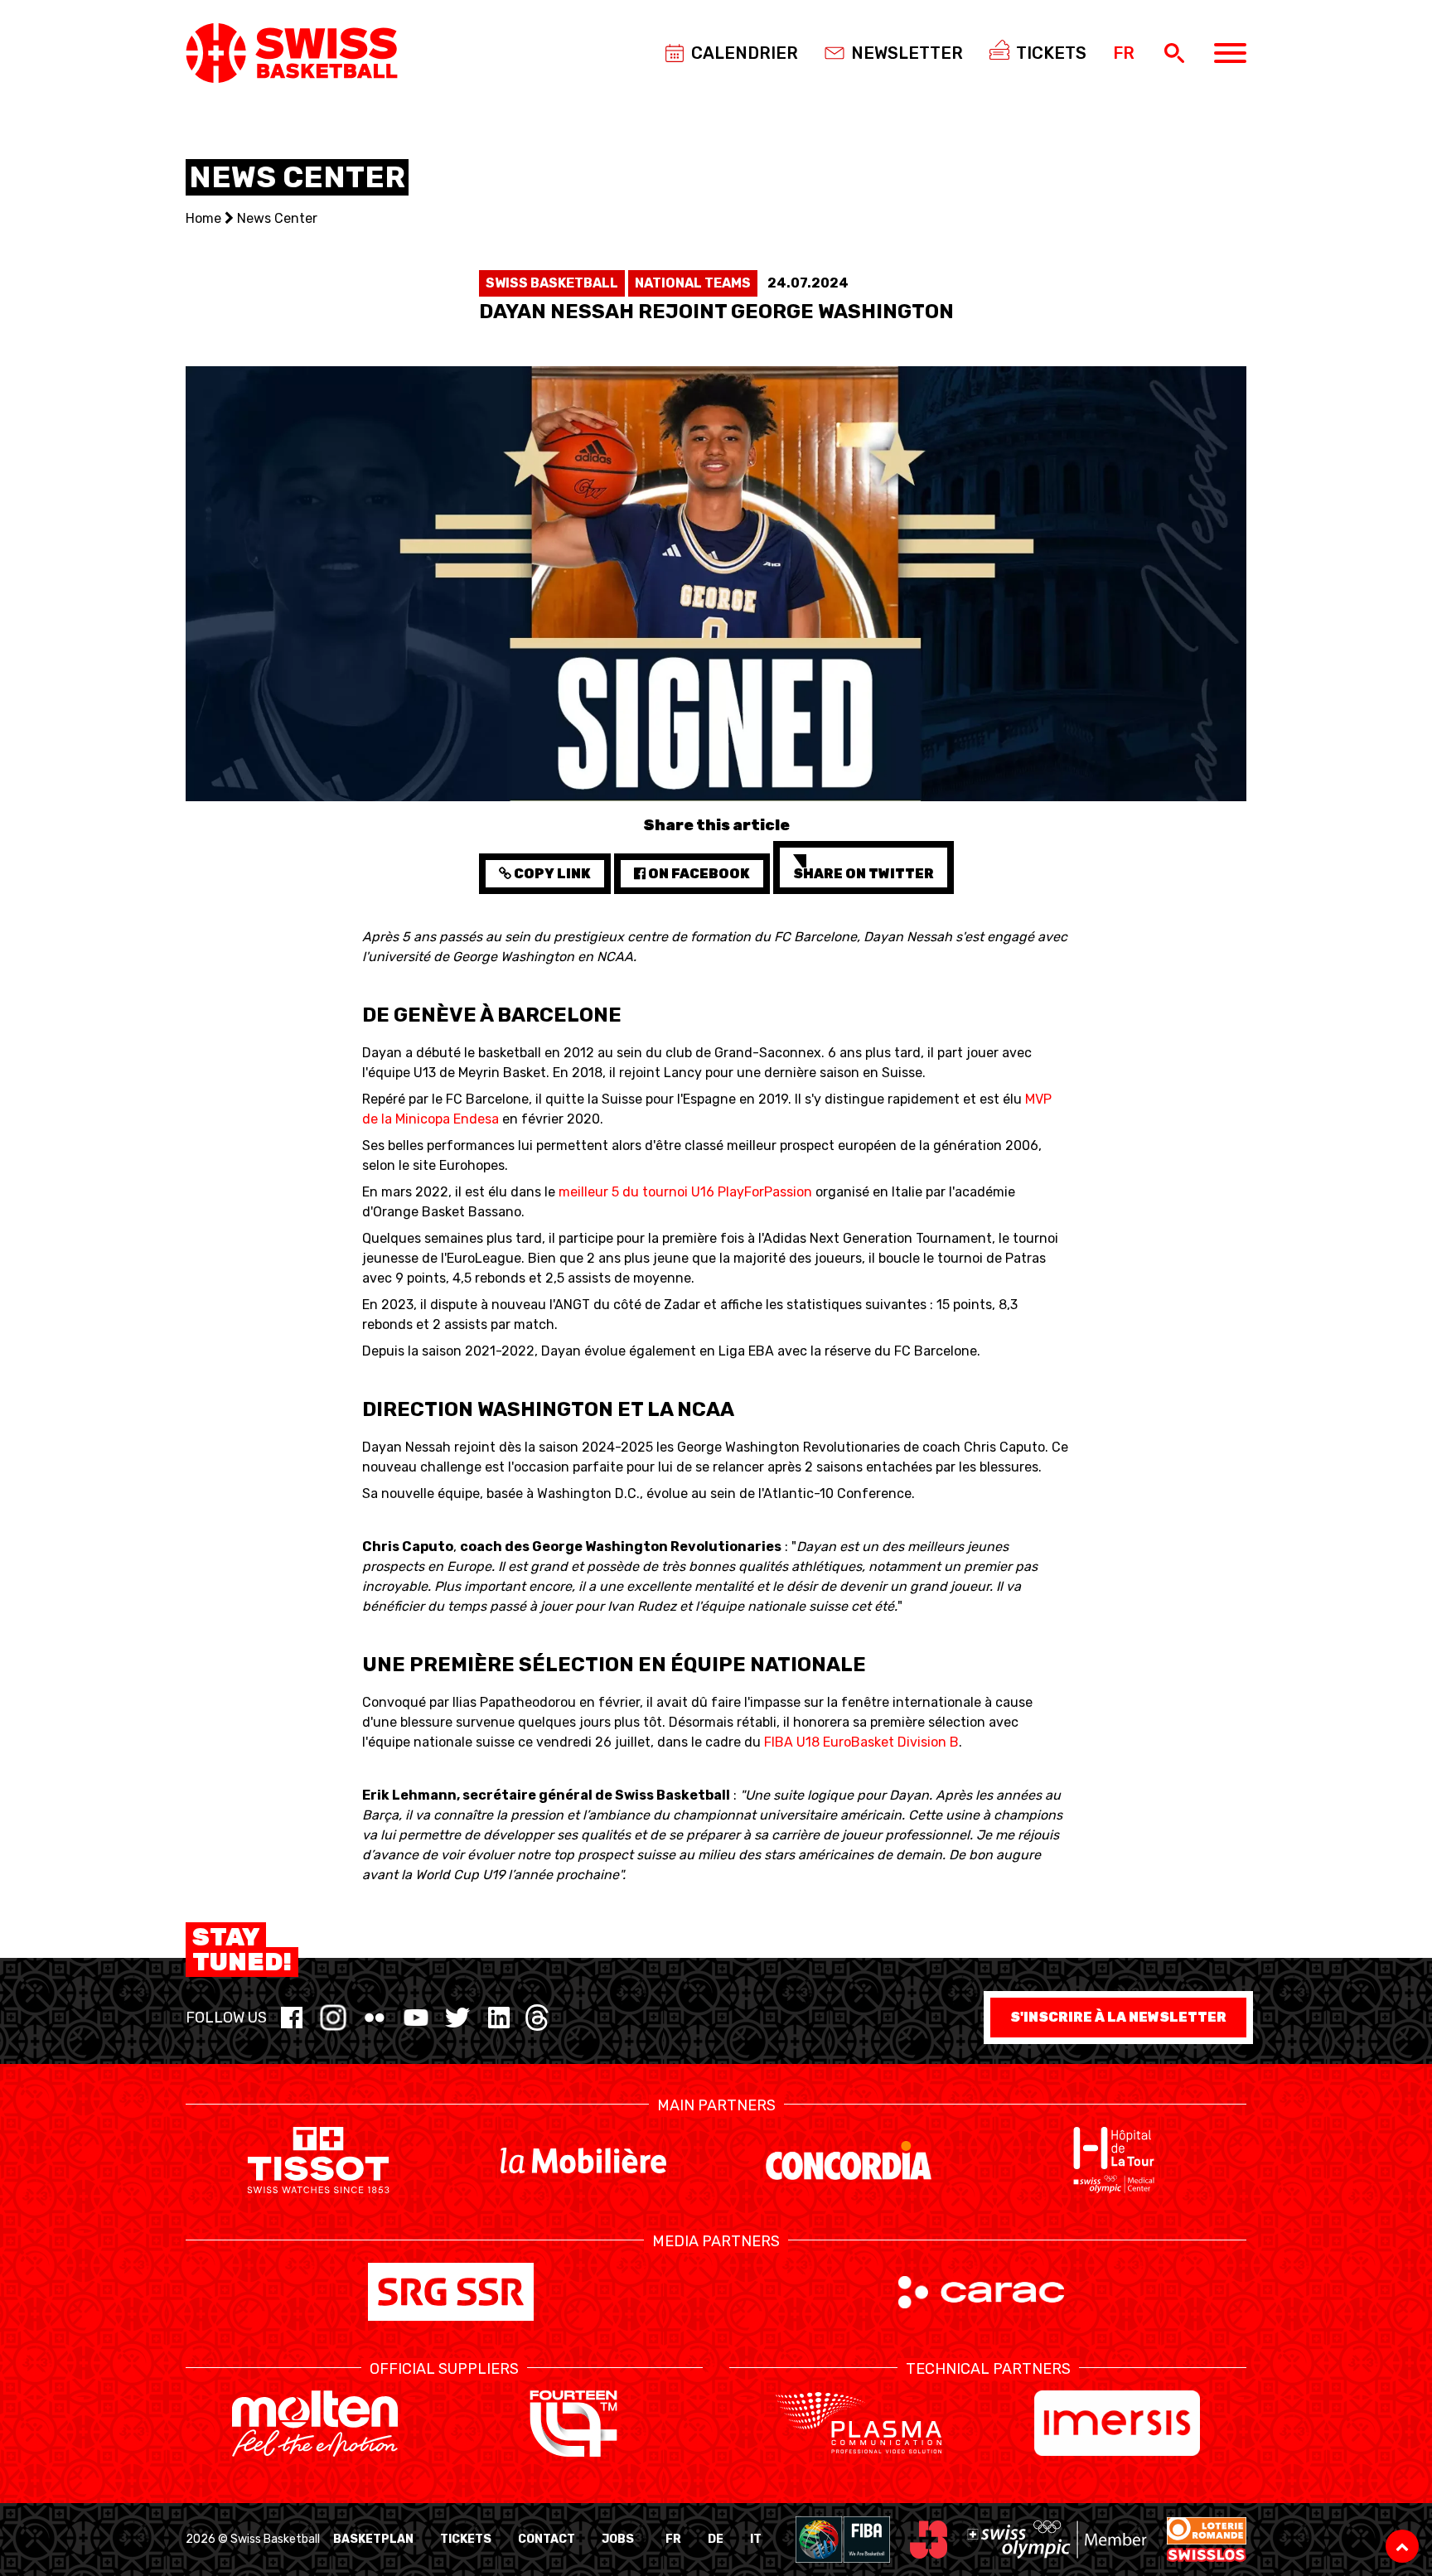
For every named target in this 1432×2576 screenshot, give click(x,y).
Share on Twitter (864, 874)
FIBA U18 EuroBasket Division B (861, 1742)
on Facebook (698, 874)
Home (203, 218)
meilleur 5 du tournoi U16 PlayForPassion (685, 1192)
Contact (547, 2539)
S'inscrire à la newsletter (1118, 2017)
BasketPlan (373, 2539)
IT (756, 2539)
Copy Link (551, 874)
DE (716, 2539)
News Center (277, 218)
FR (673, 2539)
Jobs (618, 2539)
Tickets (466, 2539)
